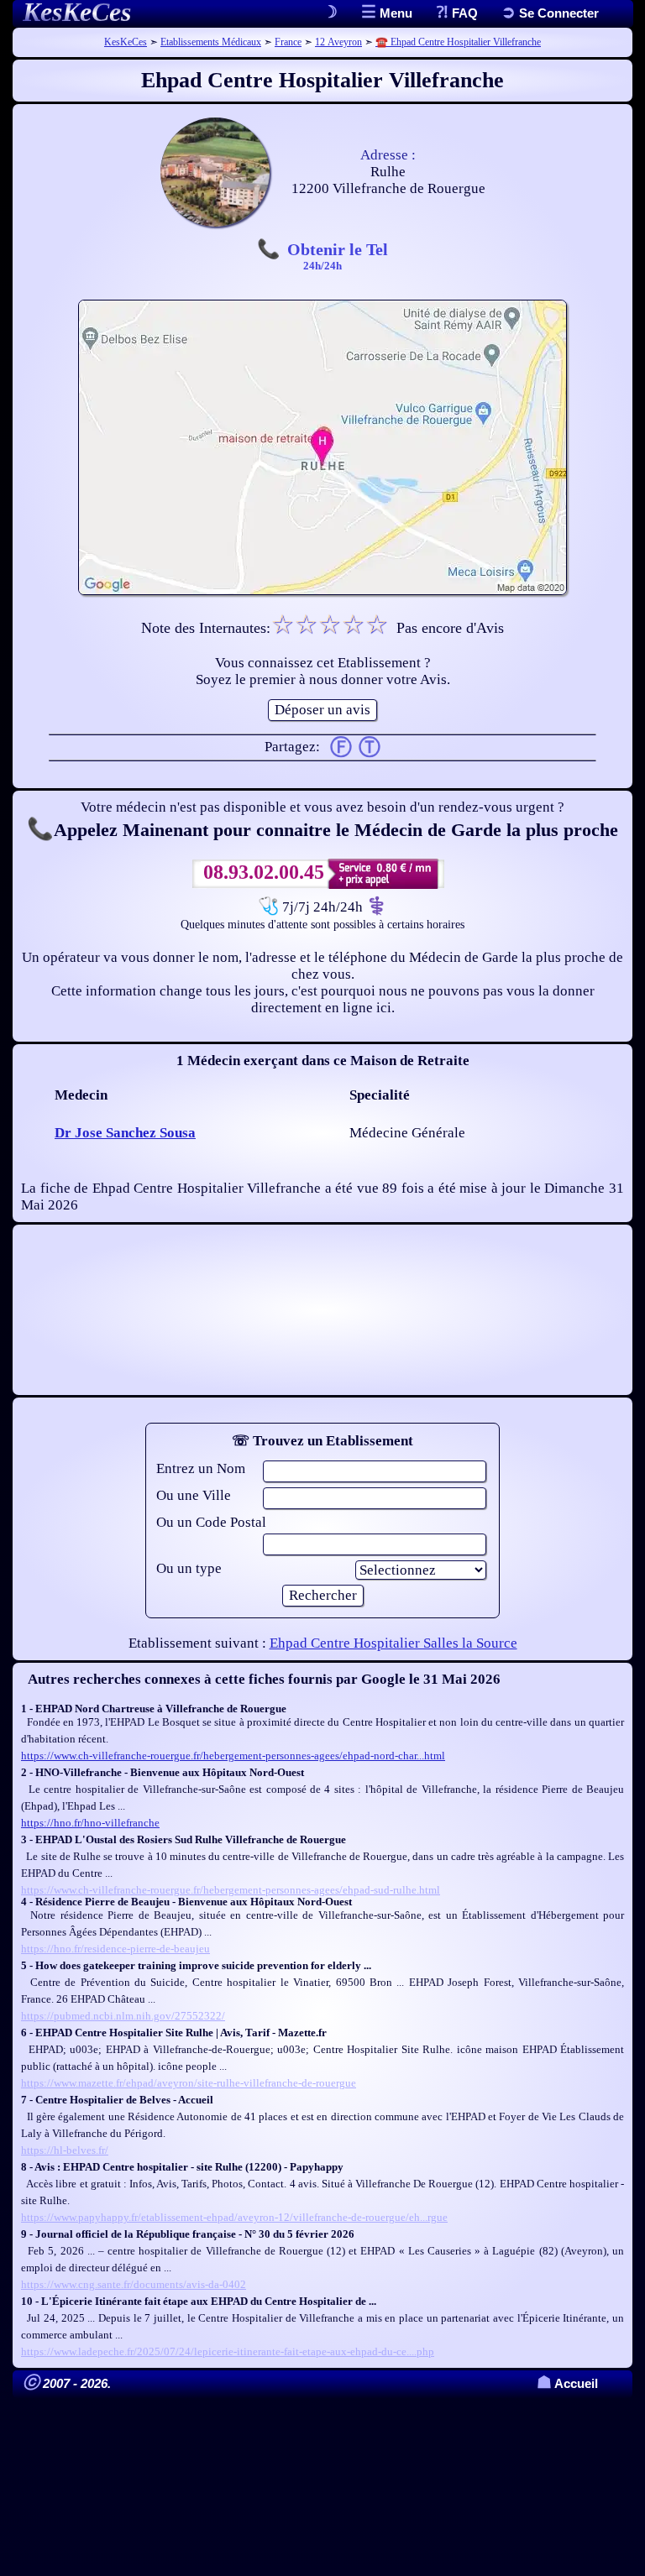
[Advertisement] (322, 1310)
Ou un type (189, 1568)
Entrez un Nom (201, 1468)
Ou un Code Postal (211, 1522)
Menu (394, 13)
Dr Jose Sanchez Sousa (125, 1133)
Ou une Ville (194, 1495)
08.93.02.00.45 (264, 872)
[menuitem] (550, 13)
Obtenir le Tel (338, 255)
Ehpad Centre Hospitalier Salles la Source (393, 1643)
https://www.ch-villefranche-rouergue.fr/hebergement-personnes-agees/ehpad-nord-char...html (233, 1756)
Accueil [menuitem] (567, 2383)
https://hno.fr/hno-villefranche (90, 1823)
